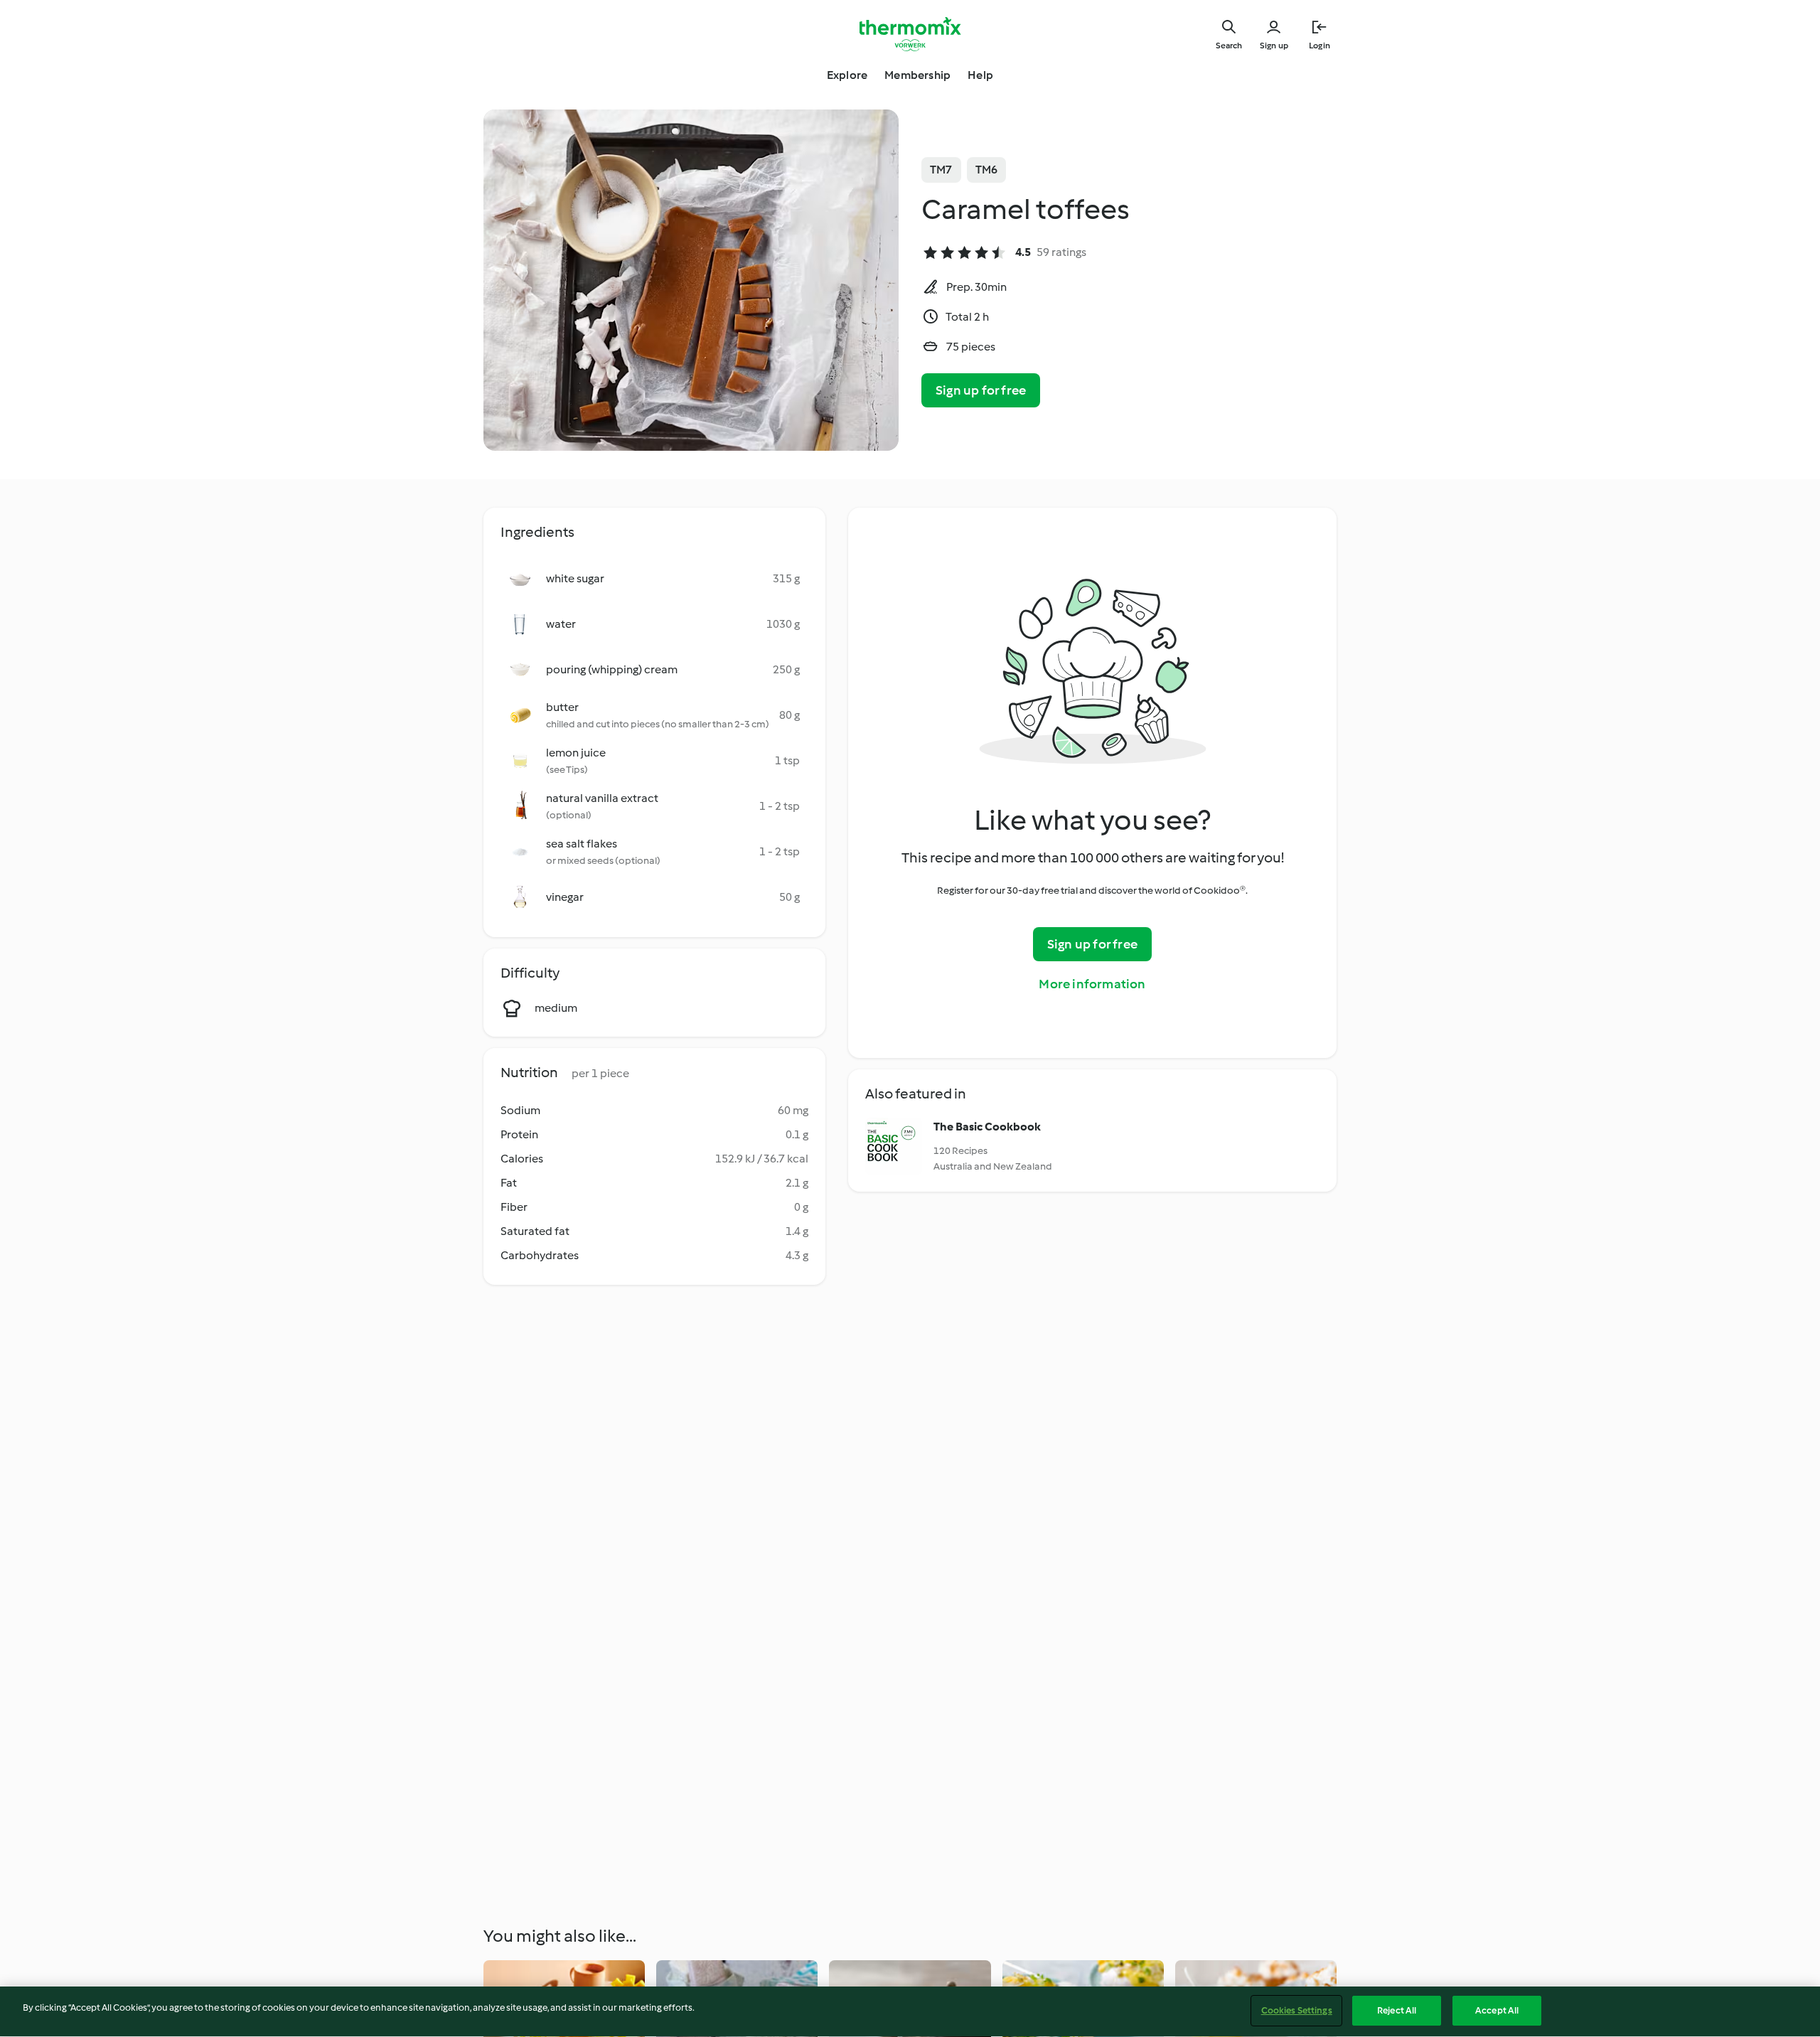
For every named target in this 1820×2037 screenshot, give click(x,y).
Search (1229, 46)
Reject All (1397, 2010)
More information (1092, 984)
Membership (917, 75)
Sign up (1274, 46)
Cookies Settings (1297, 2010)
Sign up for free (981, 390)
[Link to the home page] (910, 34)
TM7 (941, 170)
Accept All (1497, 2010)
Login (1319, 46)
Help (980, 75)
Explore (847, 75)
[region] (910, 2012)
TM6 (987, 170)
